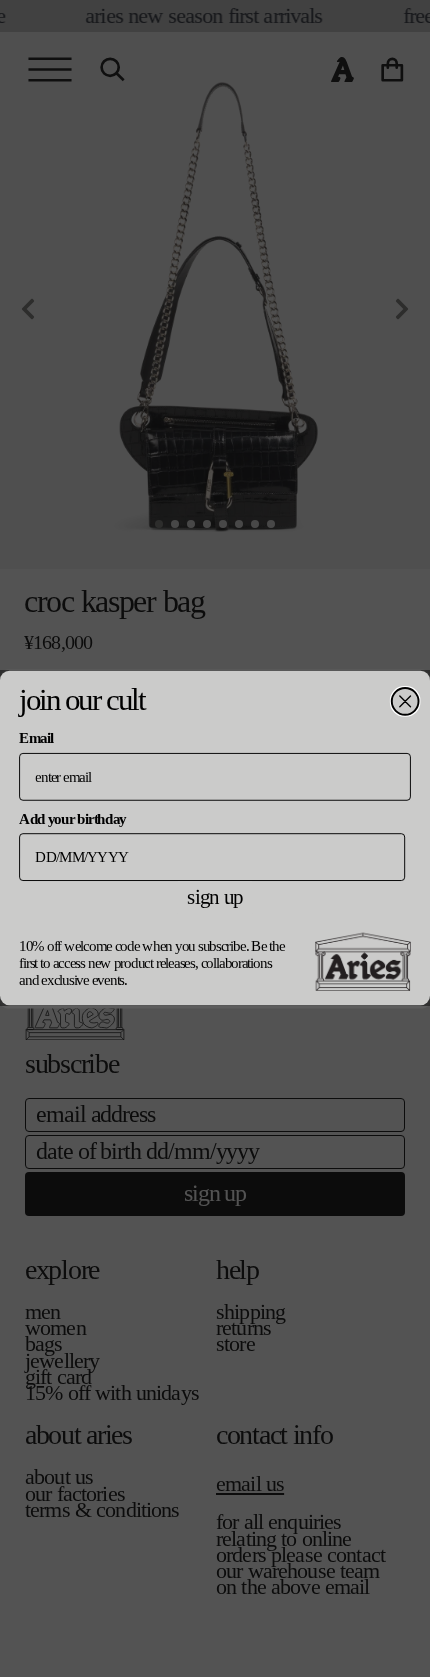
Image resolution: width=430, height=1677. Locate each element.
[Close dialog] (405, 701)
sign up (214, 897)
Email (35, 738)
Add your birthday (72, 818)
